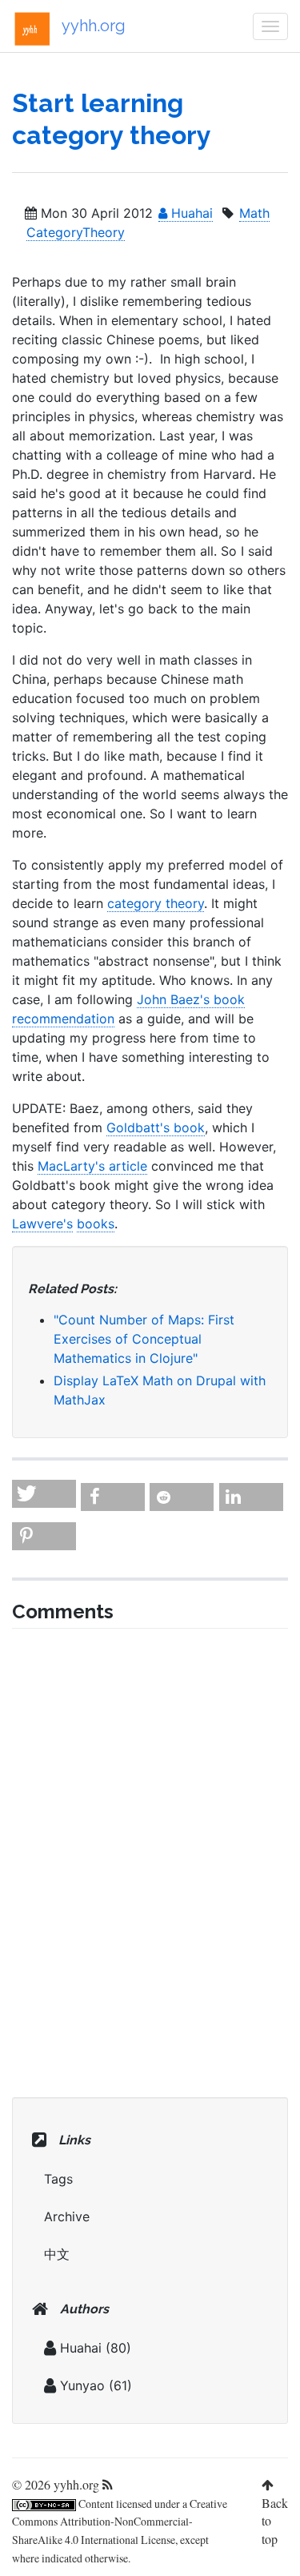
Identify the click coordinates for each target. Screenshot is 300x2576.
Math (254, 213)
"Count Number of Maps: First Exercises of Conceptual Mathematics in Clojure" (144, 1339)
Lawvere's (42, 1224)
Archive (67, 2216)
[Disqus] (150, 1861)
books (96, 1224)
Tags (58, 2179)
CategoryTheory (76, 232)
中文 (57, 2254)
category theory (156, 903)
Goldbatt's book (156, 1127)
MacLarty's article (92, 1166)
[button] (44, 1494)
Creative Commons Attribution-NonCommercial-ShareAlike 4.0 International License (120, 2522)
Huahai (190, 213)
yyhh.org (94, 26)
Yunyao (82, 2385)
